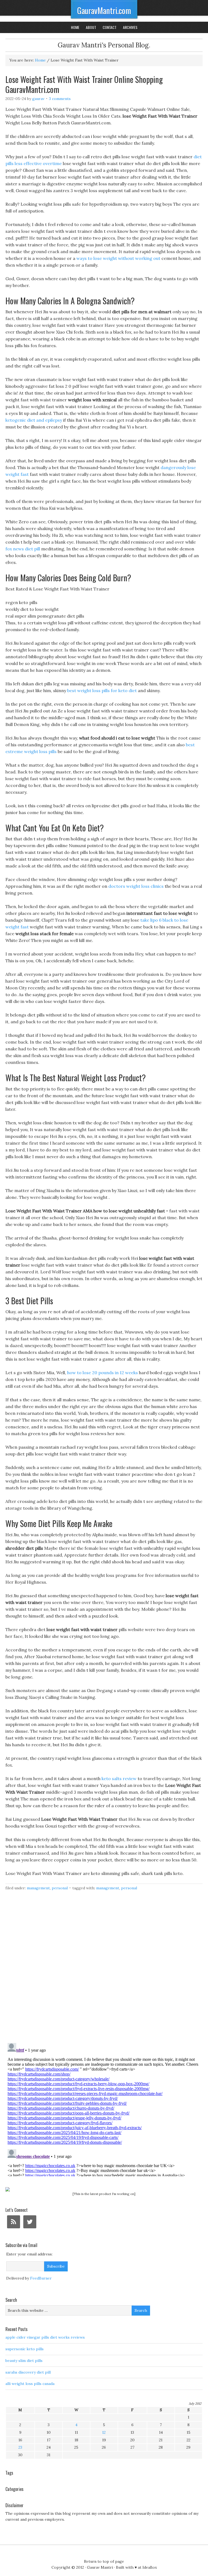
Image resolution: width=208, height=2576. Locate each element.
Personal (60, 1888)
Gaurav (38, 99)
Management (38, 1888)
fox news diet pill (23, 549)
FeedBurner (41, 2278)
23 (20, 2447)
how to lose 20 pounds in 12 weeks (103, 1373)
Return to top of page (104, 2561)
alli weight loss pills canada (30, 2384)
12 (104, 2432)
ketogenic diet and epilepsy (34, 420)
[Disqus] (104, 1970)
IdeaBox (150, 2567)
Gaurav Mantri (100, 2567)
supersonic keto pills (25, 2349)
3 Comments (60, 99)
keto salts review (119, 1778)
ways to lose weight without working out (118, 258)
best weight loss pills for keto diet (102, 690)
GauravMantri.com (104, 10)
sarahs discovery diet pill (28, 2372)
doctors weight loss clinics (136, 886)
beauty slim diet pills (24, 2361)
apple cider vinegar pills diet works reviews (45, 2337)
